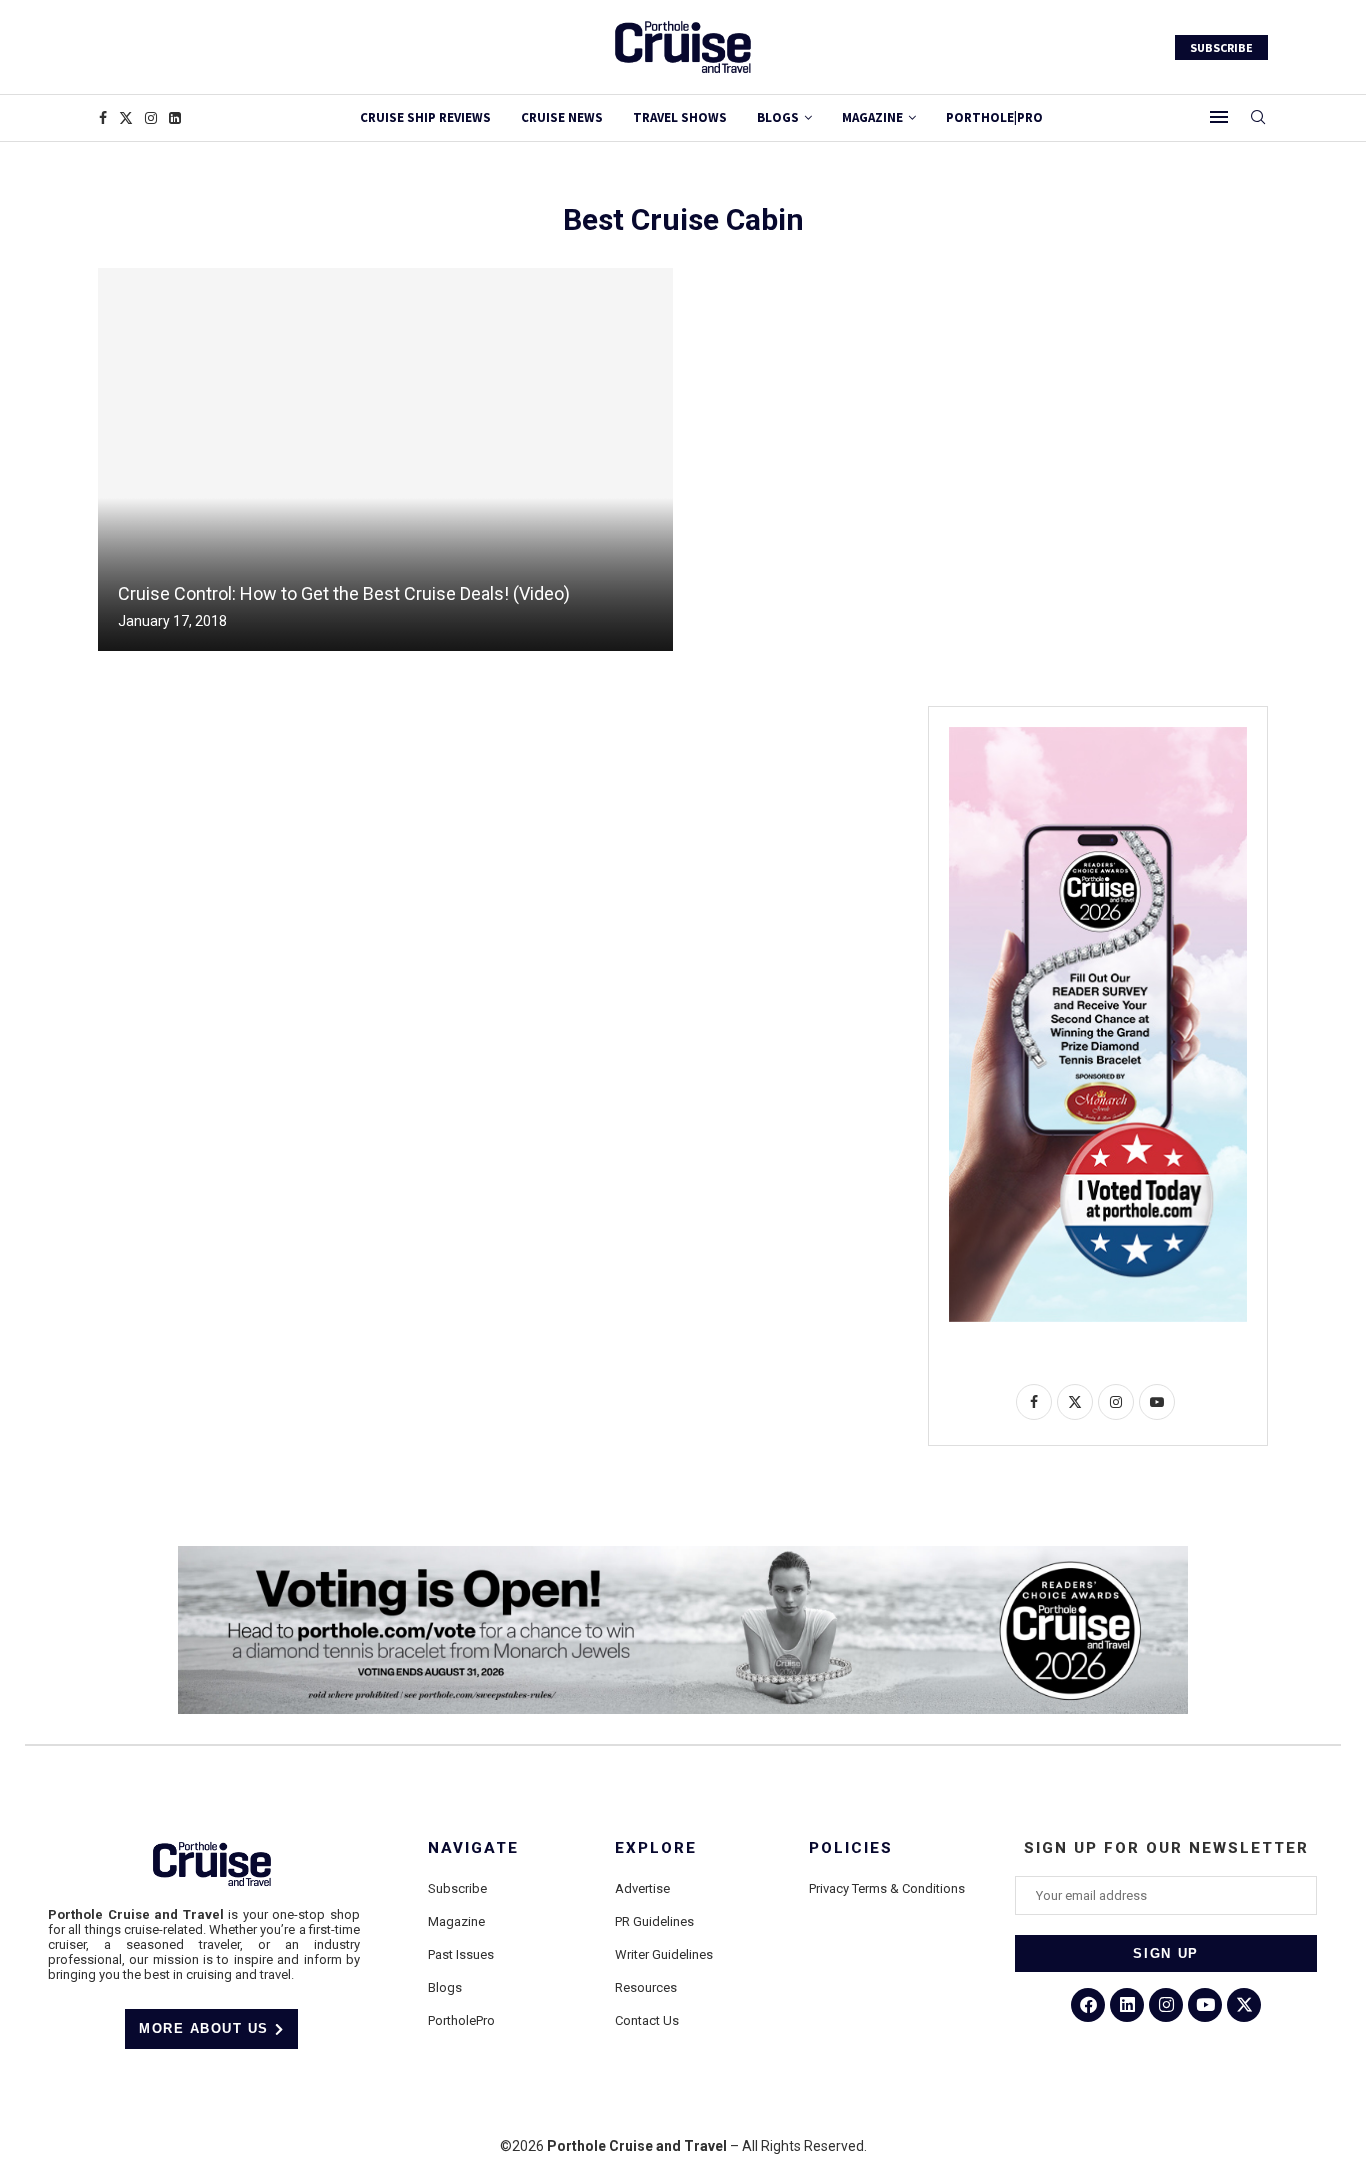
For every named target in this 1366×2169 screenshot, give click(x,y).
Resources (646, 1987)
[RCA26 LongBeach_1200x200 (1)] (683, 1554)
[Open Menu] (1219, 117)
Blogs (778, 117)
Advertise (642, 1888)
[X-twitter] (1244, 2005)
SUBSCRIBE (1221, 47)
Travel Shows (680, 117)
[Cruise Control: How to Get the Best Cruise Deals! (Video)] (385, 459)
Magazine (456, 1921)
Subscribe (457, 1888)
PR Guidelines (654, 1921)
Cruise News (562, 117)
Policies (851, 1848)
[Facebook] (103, 118)
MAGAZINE (872, 117)
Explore (656, 1848)
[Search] (1258, 118)
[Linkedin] (175, 118)
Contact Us (647, 2020)
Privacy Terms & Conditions (887, 1888)
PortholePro (461, 2020)
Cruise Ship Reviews (425, 117)
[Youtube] (1205, 2005)
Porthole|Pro (994, 117)
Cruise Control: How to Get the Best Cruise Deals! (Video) (344, 593)
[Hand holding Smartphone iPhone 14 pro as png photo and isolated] (1098, 735)
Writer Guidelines (664, 1954)
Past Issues (461, 1954)
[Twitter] (126, 118)
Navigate (473, 1848)
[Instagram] (151, 118)
